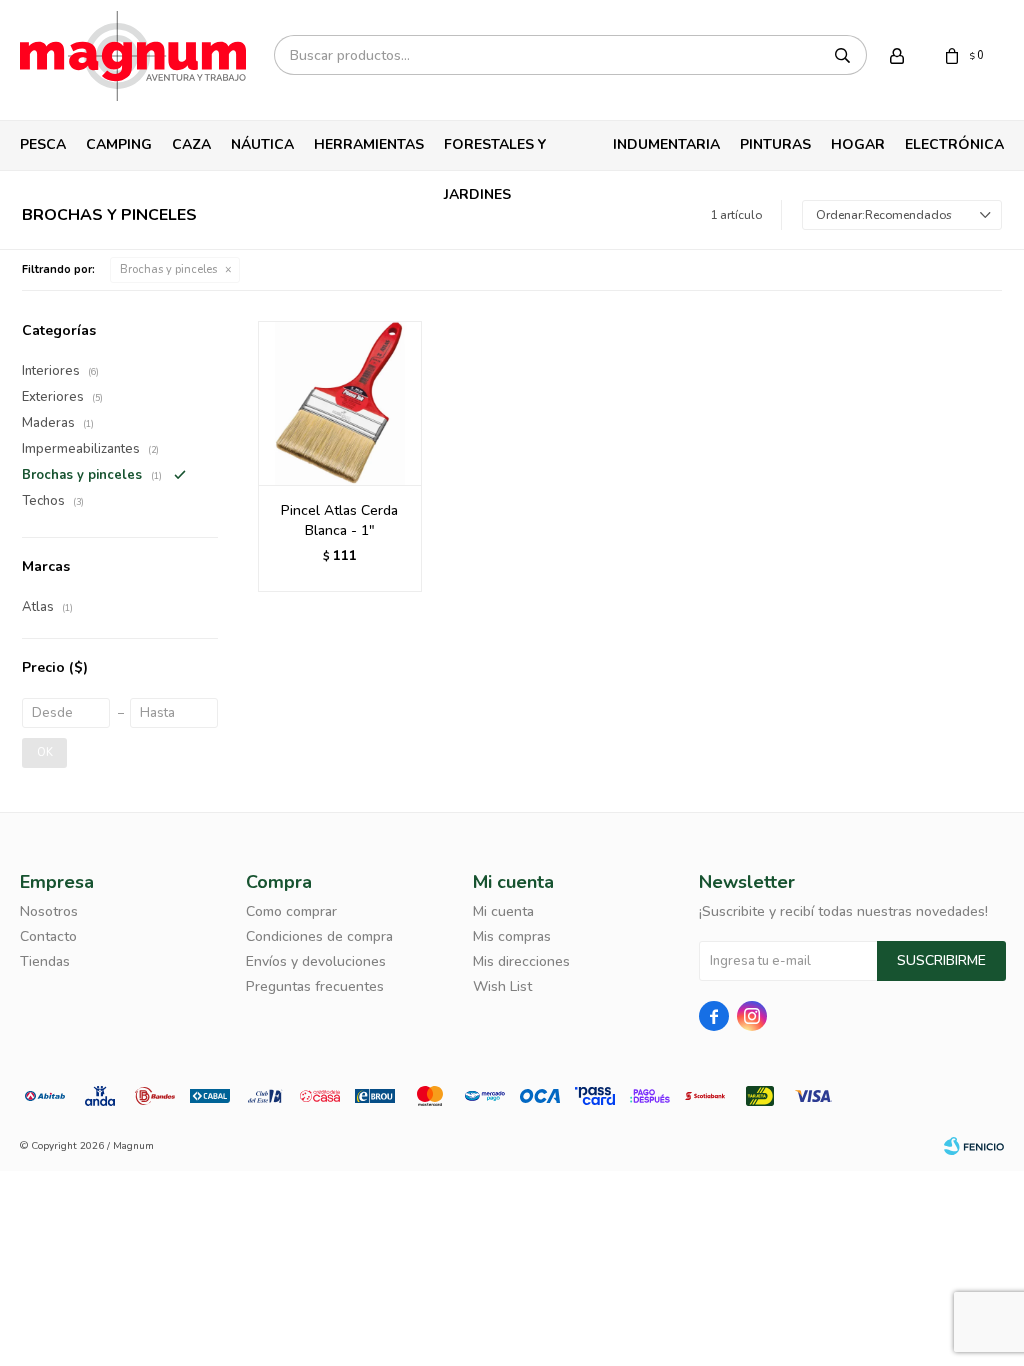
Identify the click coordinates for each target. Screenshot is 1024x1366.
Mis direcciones (521, 961)
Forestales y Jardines (495, 152)
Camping (119, 144)
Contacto (48, 936)
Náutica (262, 144)
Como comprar (291, 911)
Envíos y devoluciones (316, 961)
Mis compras (512, 936)
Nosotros (49, 911)
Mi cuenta (503, 911)
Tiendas (45, 961)
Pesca (43, 144)
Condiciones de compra (319, 936)
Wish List (502, 986)
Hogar (858, 144)
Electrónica (954, 144)
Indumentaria (666, 144)
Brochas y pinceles (168, 269)
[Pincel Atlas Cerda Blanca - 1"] (340, 403)
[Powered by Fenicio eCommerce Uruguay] (974, 1146)
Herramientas (369, 144)
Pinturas (775, 144)
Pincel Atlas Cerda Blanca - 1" (339, 520)
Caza (191, 144)
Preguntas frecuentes (315, 986)
